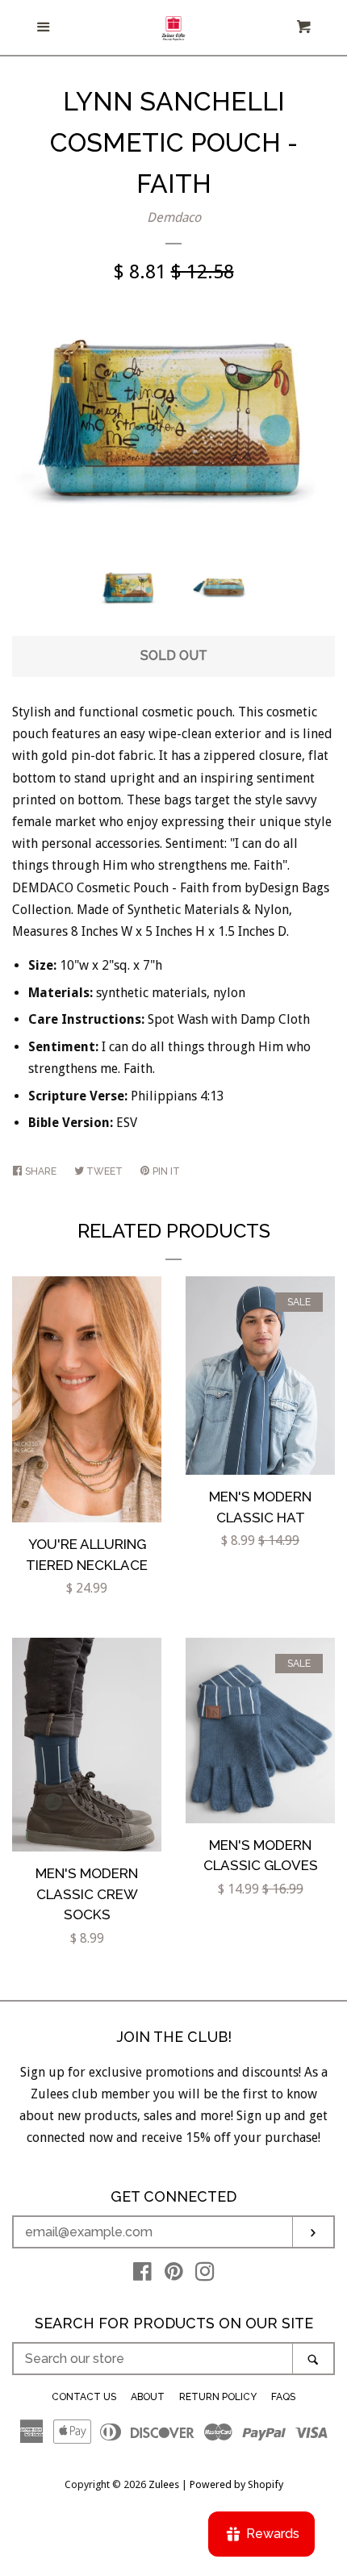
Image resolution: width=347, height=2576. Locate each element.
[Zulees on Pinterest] (174, 2275)
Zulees (164, 2484)
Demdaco (174, 217)
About (148, 2397)
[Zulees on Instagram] (205, 2275)
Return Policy (218, 2397)
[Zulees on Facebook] (142, 2275)
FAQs (283, 2397)
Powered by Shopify (236, 2484)
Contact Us (84, 2397)
